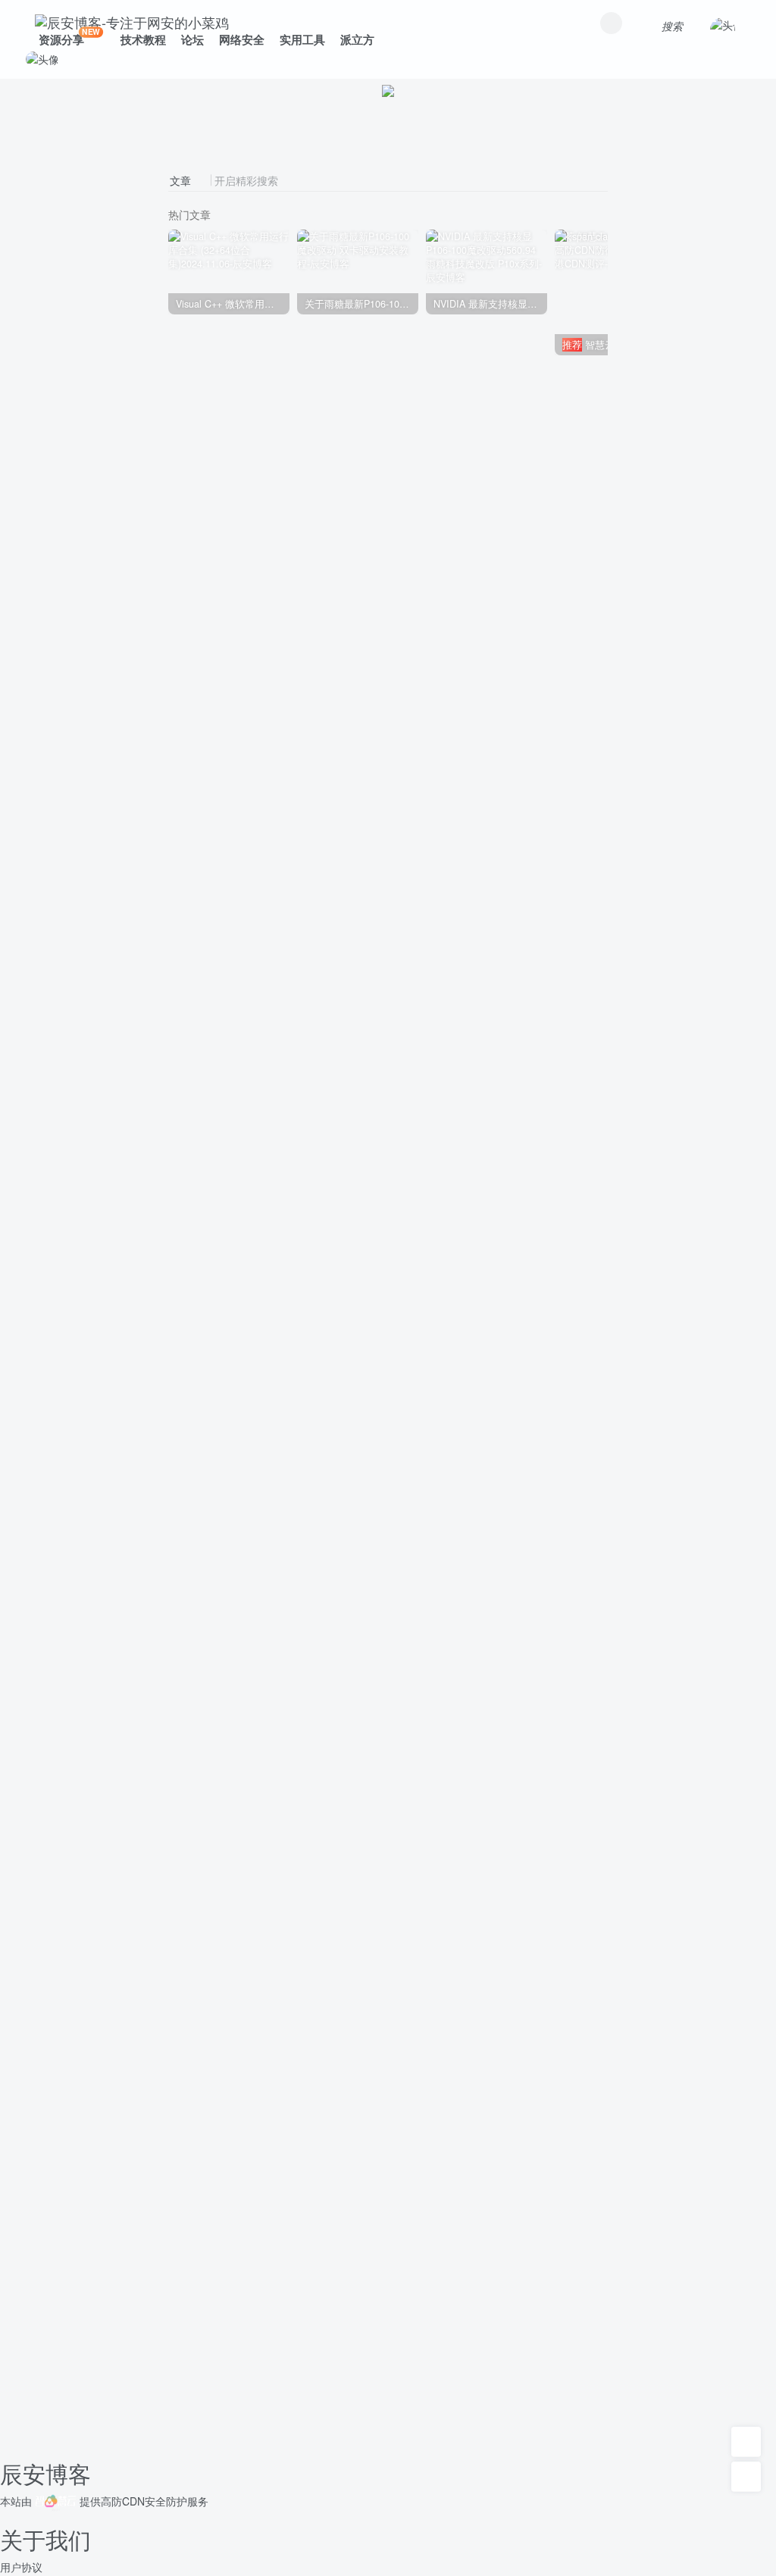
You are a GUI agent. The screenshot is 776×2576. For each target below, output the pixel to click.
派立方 (357, 39)
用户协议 (21, 2567)
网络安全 (242, 39)
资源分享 (69, 37)
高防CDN (123, 2501)
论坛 (192, 39)
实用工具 (302, 39)
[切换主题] (746, 2477)
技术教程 (143, 39)
